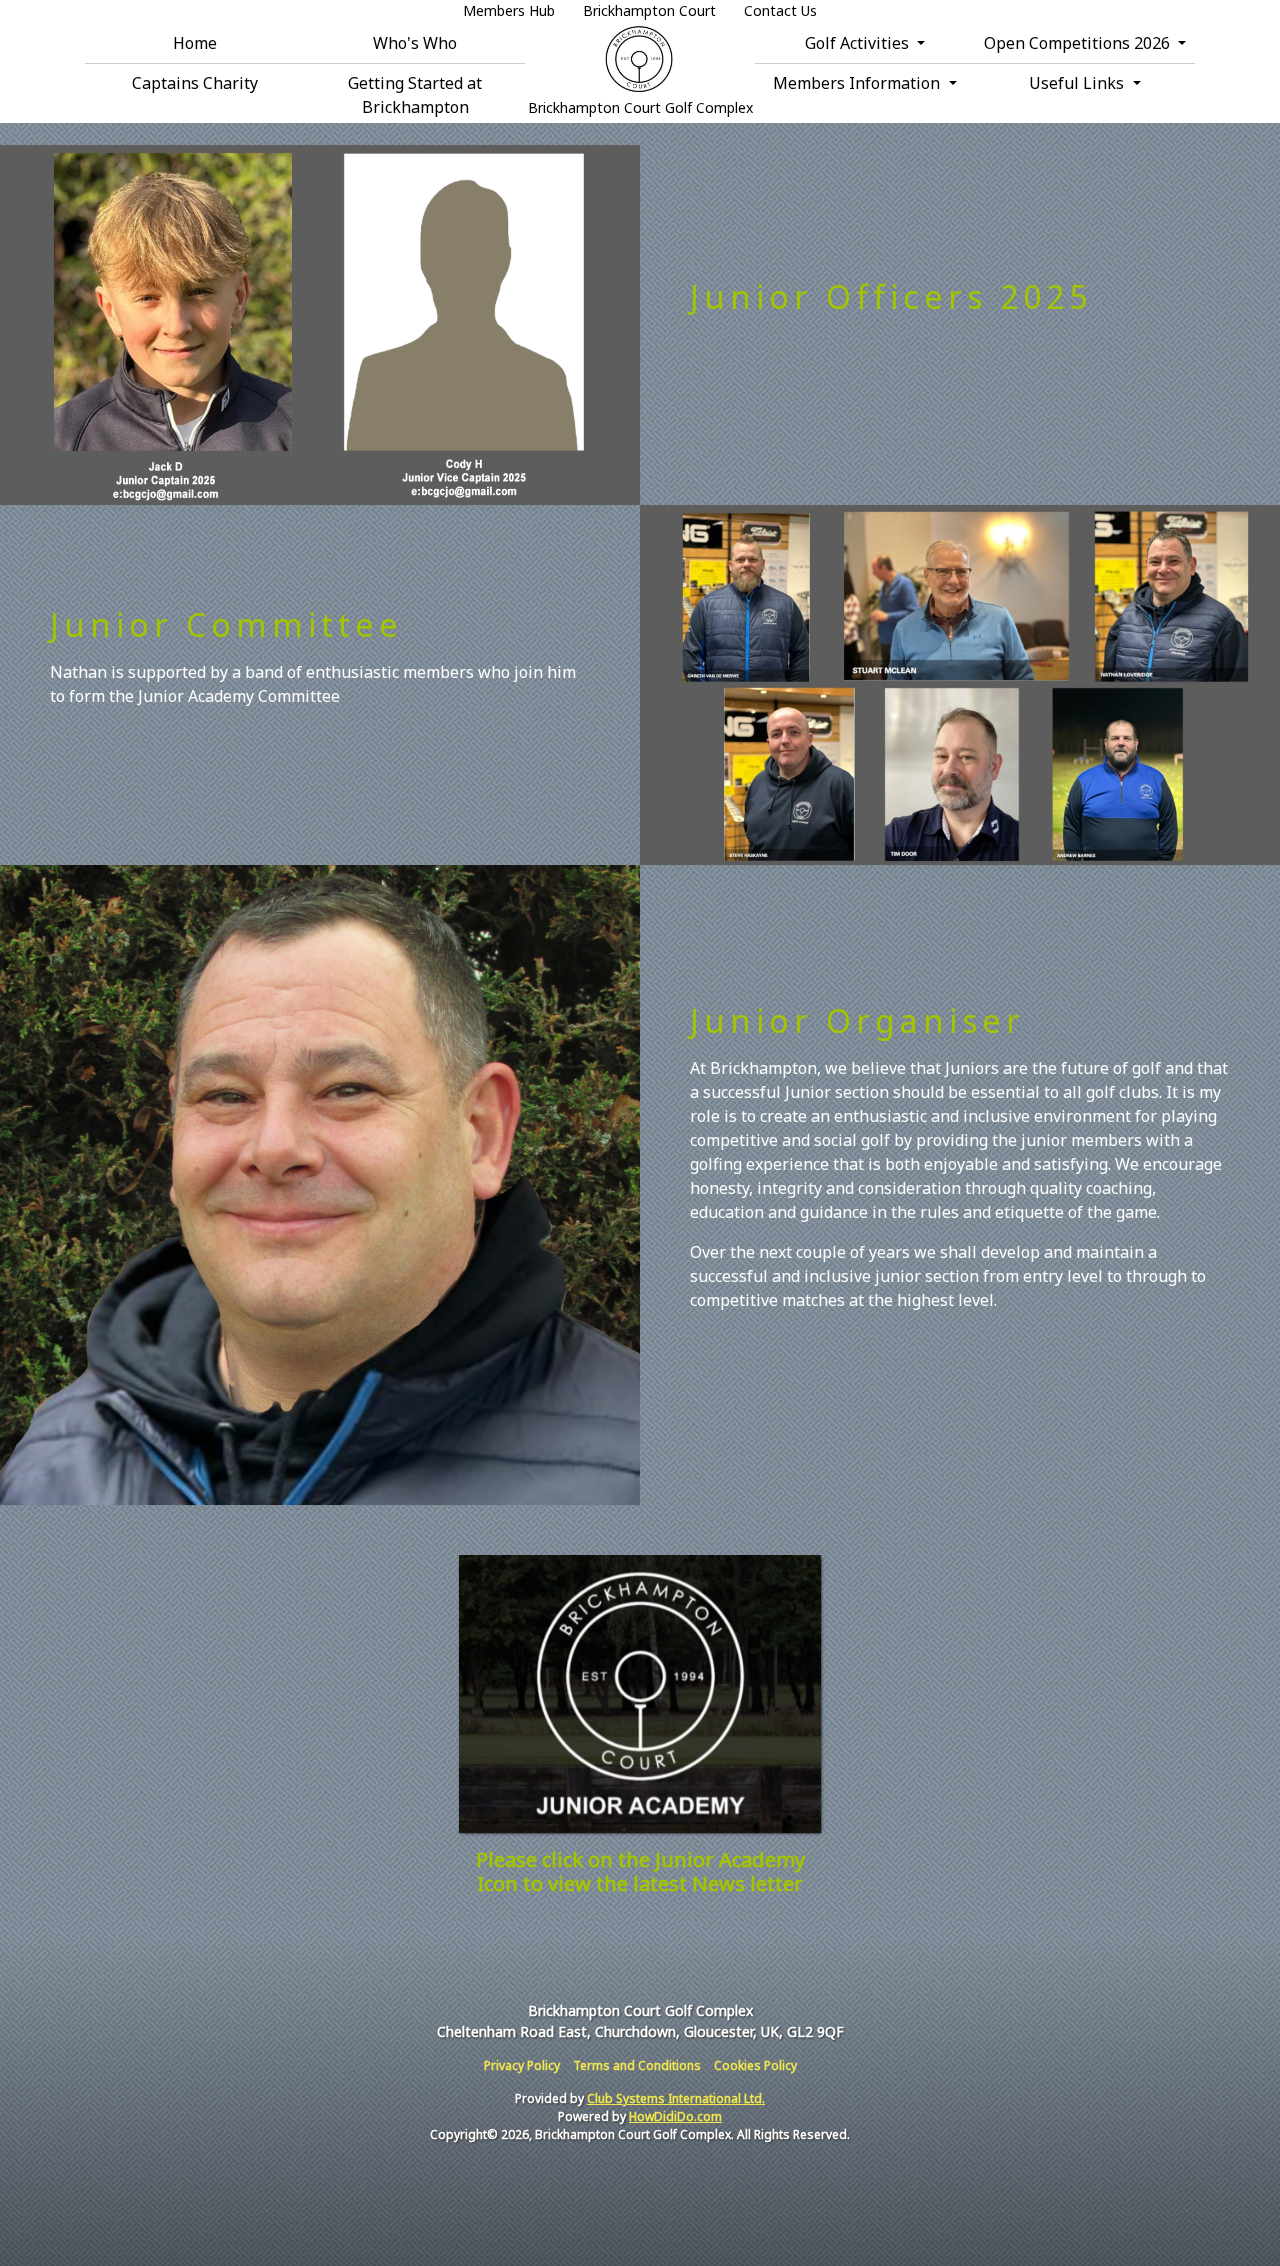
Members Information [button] (858, 83)
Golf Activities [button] (859, 43)
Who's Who (415, 43)
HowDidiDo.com (675, 2116)
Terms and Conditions (637, 2065)
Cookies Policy (755, 2065)
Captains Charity (195, 83)
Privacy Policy (522, 2065)
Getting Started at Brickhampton (415, 95)
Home (195, 43)
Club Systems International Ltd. (676, 2098)
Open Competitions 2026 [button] (1079, 43)
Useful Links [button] (1078, 83)
